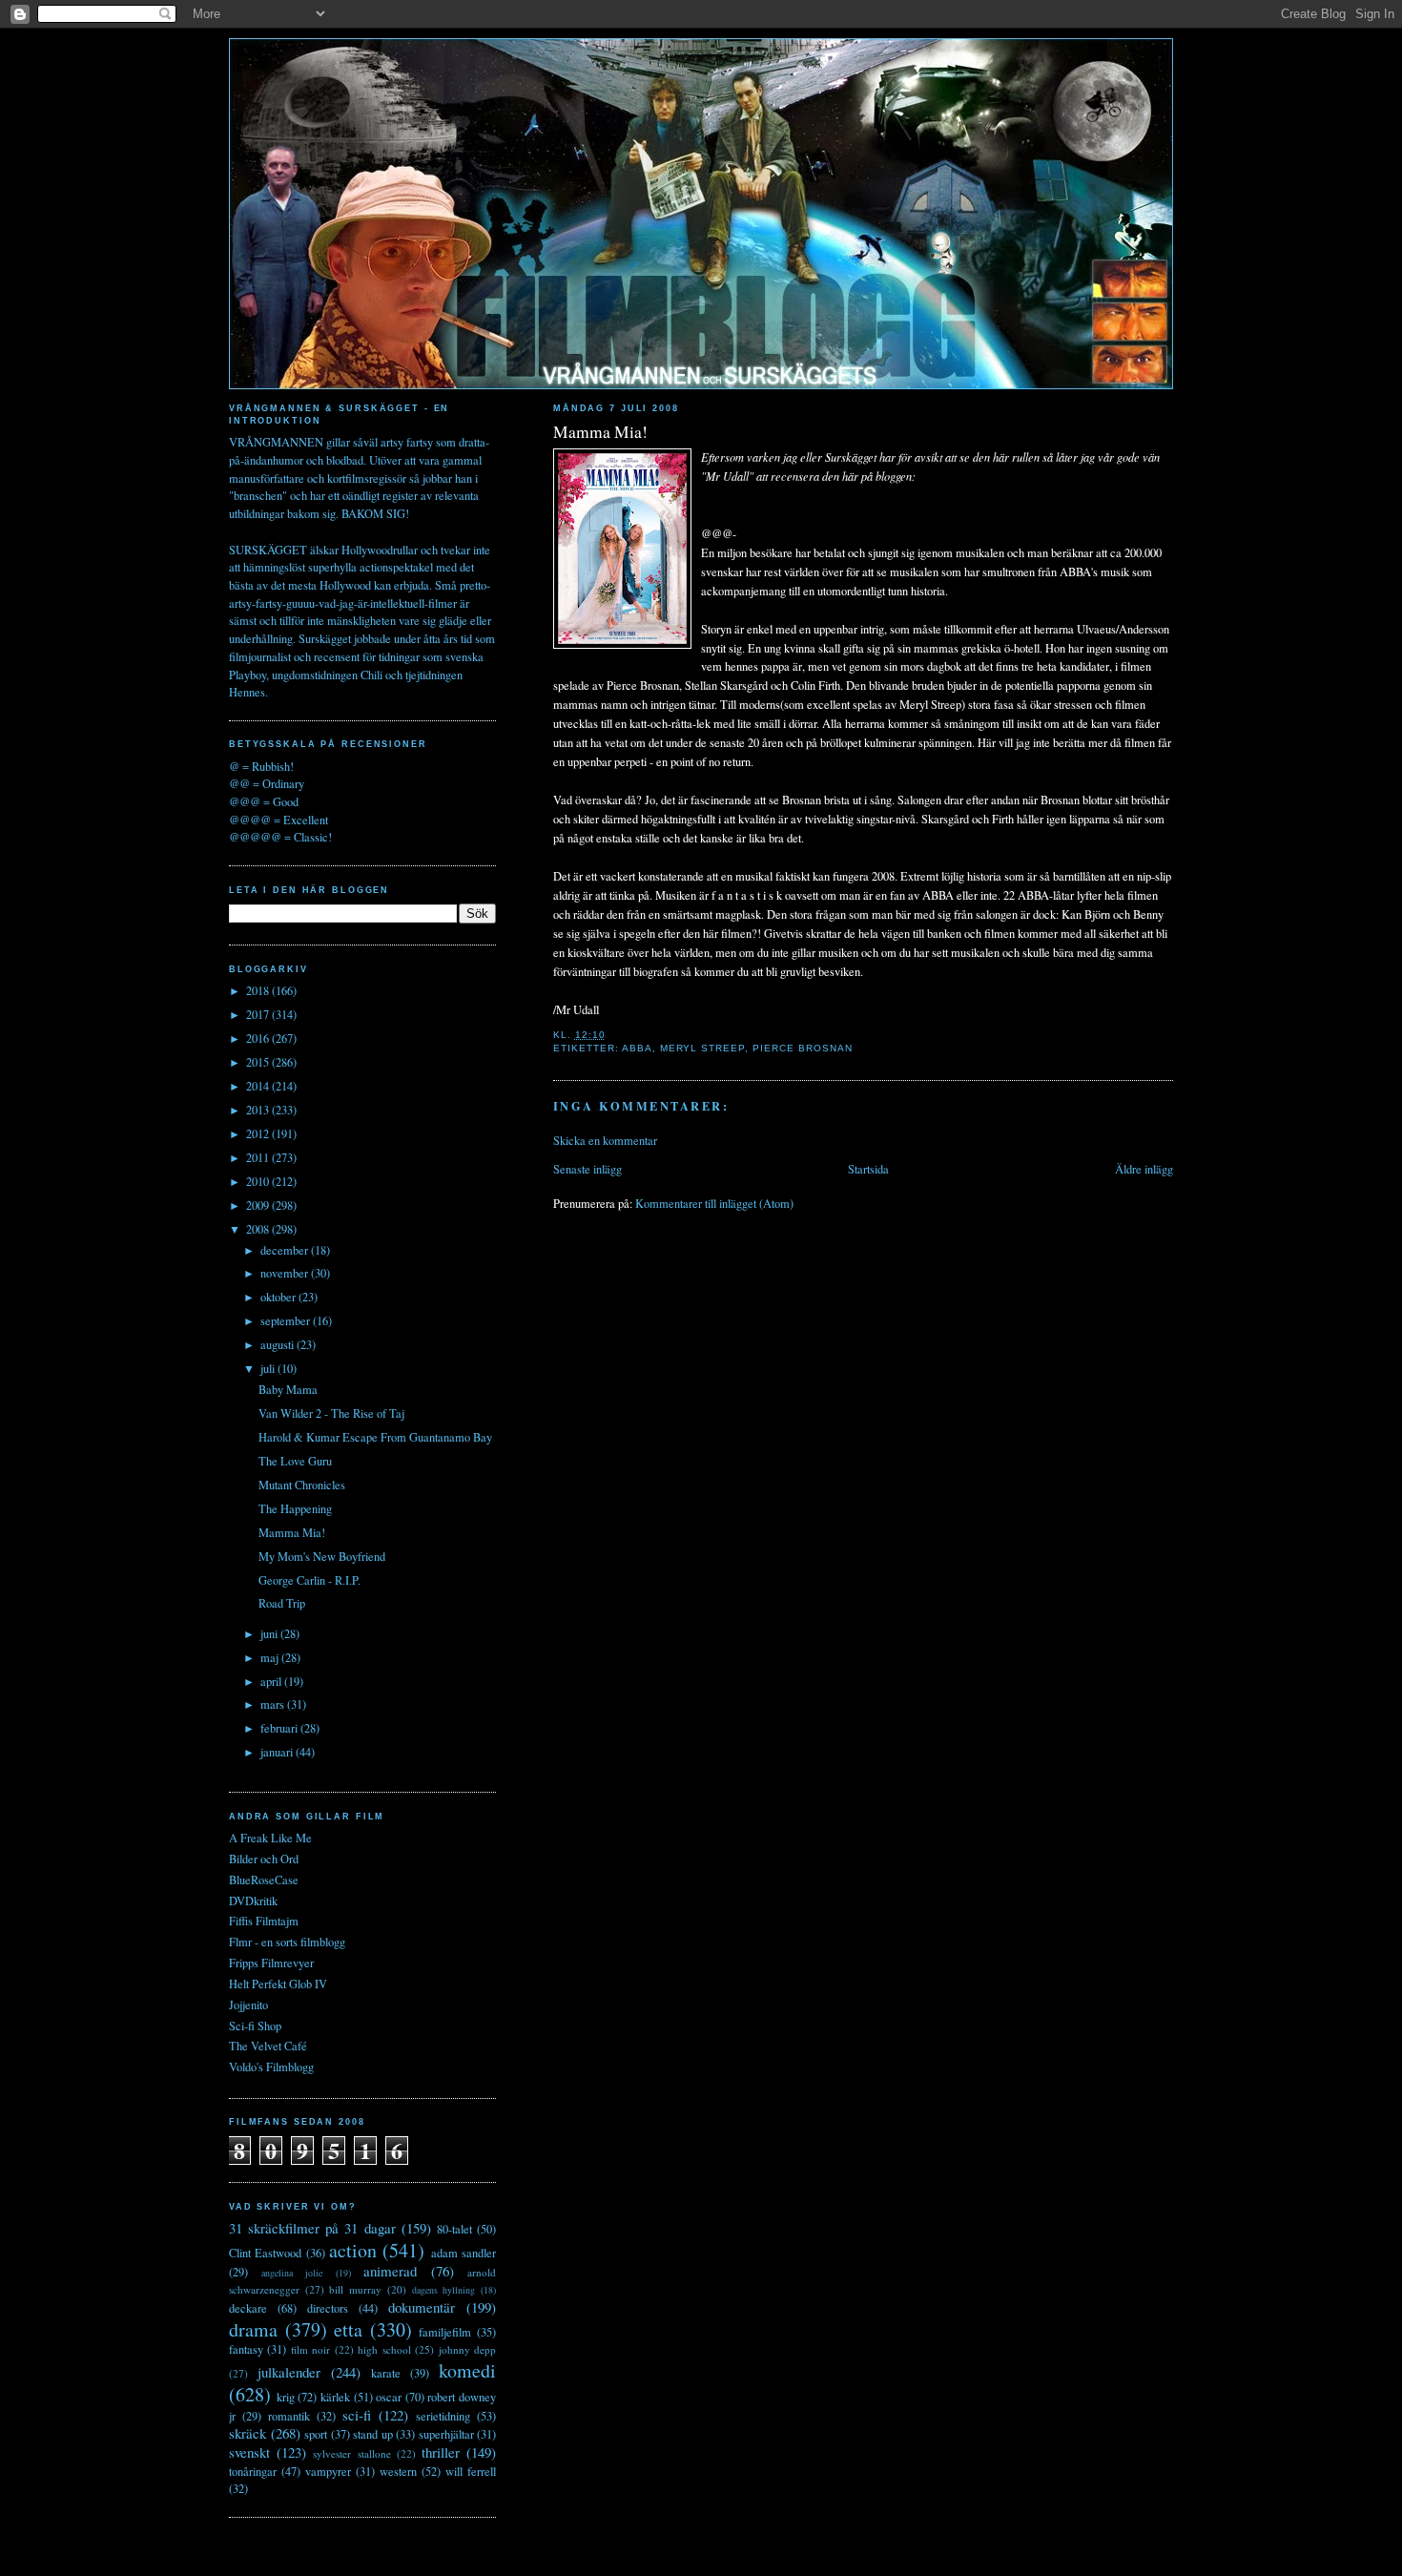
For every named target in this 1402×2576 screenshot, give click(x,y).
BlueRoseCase (264, 1880)
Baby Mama (288, 1390)
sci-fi (357, 2415)
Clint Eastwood (265, 2253)
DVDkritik (253, 1901)
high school (384, 2349)
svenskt (249, 2452)
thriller (441, 2452)
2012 (259, 1134)
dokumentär (422, 2307)
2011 (259, 1158)
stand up (373, 2434)
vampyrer (328, 2472)
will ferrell (471, 2472)
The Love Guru (295, 1461)
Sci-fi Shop (255, 2026)
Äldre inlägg (1144, 1169)
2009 (259, 1205)
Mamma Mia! (600, 432)
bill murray (355, 2289)
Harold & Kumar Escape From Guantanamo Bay (375, 1437)
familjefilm (445, 2332)
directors (328, 2308)
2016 (259, 1039)
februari (280, 1728)
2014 (259, 1086)
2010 (259, 1182)
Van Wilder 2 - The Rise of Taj (331, 1413)
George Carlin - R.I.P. (309, 1580)
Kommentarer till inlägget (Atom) (714, 1204)
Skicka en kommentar (605, 1141)
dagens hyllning (444, 2290)
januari (278, 1752)
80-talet (454, 2229)
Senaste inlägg (588, 1169)
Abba (637, 1048)
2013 (259, 1110)
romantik (289, 2416)
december (286, 1250)
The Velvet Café (268, 2046)
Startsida (868, 1169)
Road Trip (282, 1603)
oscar (389, 2397)
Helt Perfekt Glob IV (278, 1984)
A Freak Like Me (270, 1838)
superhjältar (446, 2434)
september (287, 1321)
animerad (390, 2271)
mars (274, 1704)
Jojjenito (248, 2005)
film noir (310, 2349)
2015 (259, 1062)
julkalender (289, 2372)
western (398, 2472)
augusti (278, 1345)
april (272, 1682)
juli (269, 1369)
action (353, 2250)
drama (253, 2329)
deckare (248, 2308)
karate (386, 2373)
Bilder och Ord (264, 1859)
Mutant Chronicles (302, 1485)
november (286, 1273)
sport (316, 2434)
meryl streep (703, 1048)
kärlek (335, 2397)
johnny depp (467, 2349)
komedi (467, 2370)
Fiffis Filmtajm (264, 1921)
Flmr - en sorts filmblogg (287, 1942)
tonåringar (253, 2472)
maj (271, 1658)
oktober (279, 1297)
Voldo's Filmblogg (271, 2067)
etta (348, 2329)
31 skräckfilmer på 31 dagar (312, 2228)
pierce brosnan (803, 1048)
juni (270, 1634)
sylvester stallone (351, 2453)
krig (286, 2397)
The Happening (295, 1509)
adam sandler (464, 2253)
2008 (259, 1229)
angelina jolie (292, 2273)
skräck (247, 2433)
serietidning (443, 2416)
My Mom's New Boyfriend (322, 1557)
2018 (259, 991)
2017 (259, 1015)
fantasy (246, 2349)
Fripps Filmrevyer (271, 1963)
